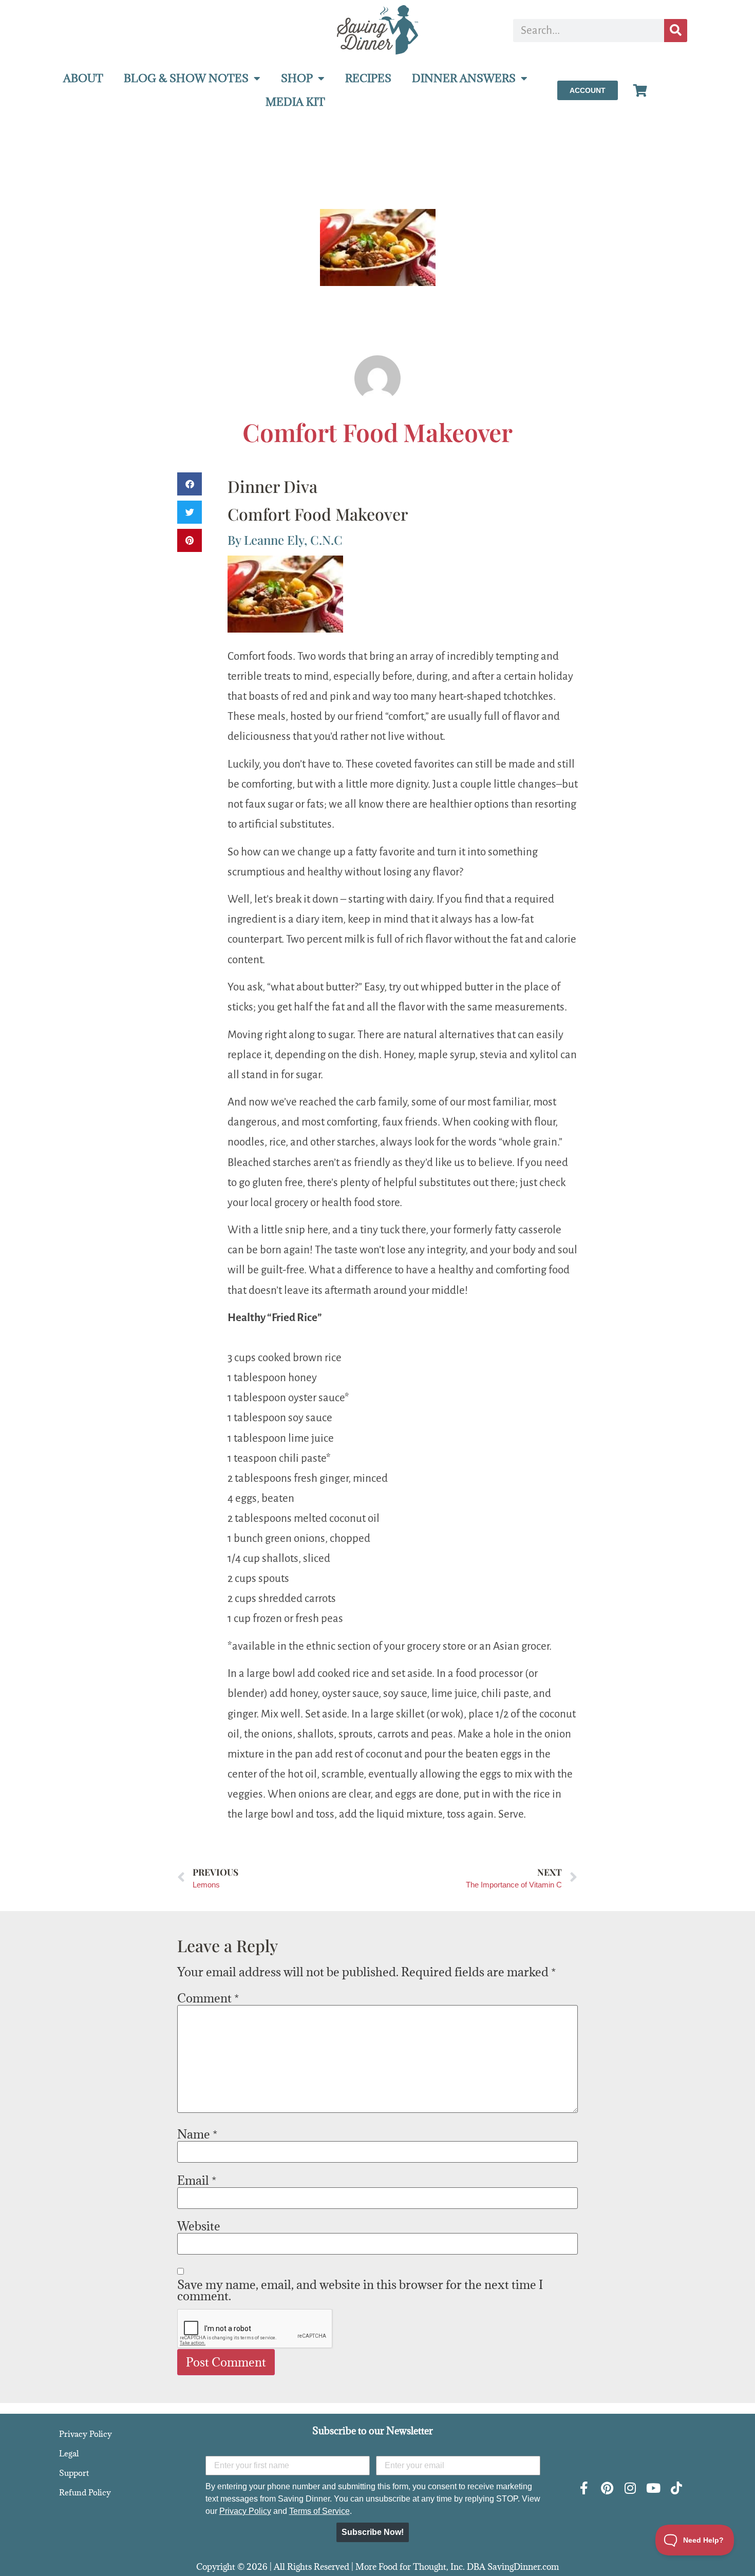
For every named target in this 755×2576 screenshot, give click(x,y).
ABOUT (83, 78)
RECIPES (368, 78)
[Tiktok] (676, 2488)
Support (74, 2473)
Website (199, 2226)
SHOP (297, 78)
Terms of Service (319, 2511)
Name (197, 2134)
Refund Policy (85, 2492)
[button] (190, 484)
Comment (208, 1998)
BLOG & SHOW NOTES (186, 78)
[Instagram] (630, 2488)
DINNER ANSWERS (464, 78)
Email (197, 2180)
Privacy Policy (86, 2434)
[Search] (676, 31)
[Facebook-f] (584, 2488)
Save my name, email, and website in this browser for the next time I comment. (360, 2290)
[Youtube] (653, 2488)
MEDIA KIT (295, 102)
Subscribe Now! (373, 2532)
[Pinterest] (607, 2488)
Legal (69, 2453)
